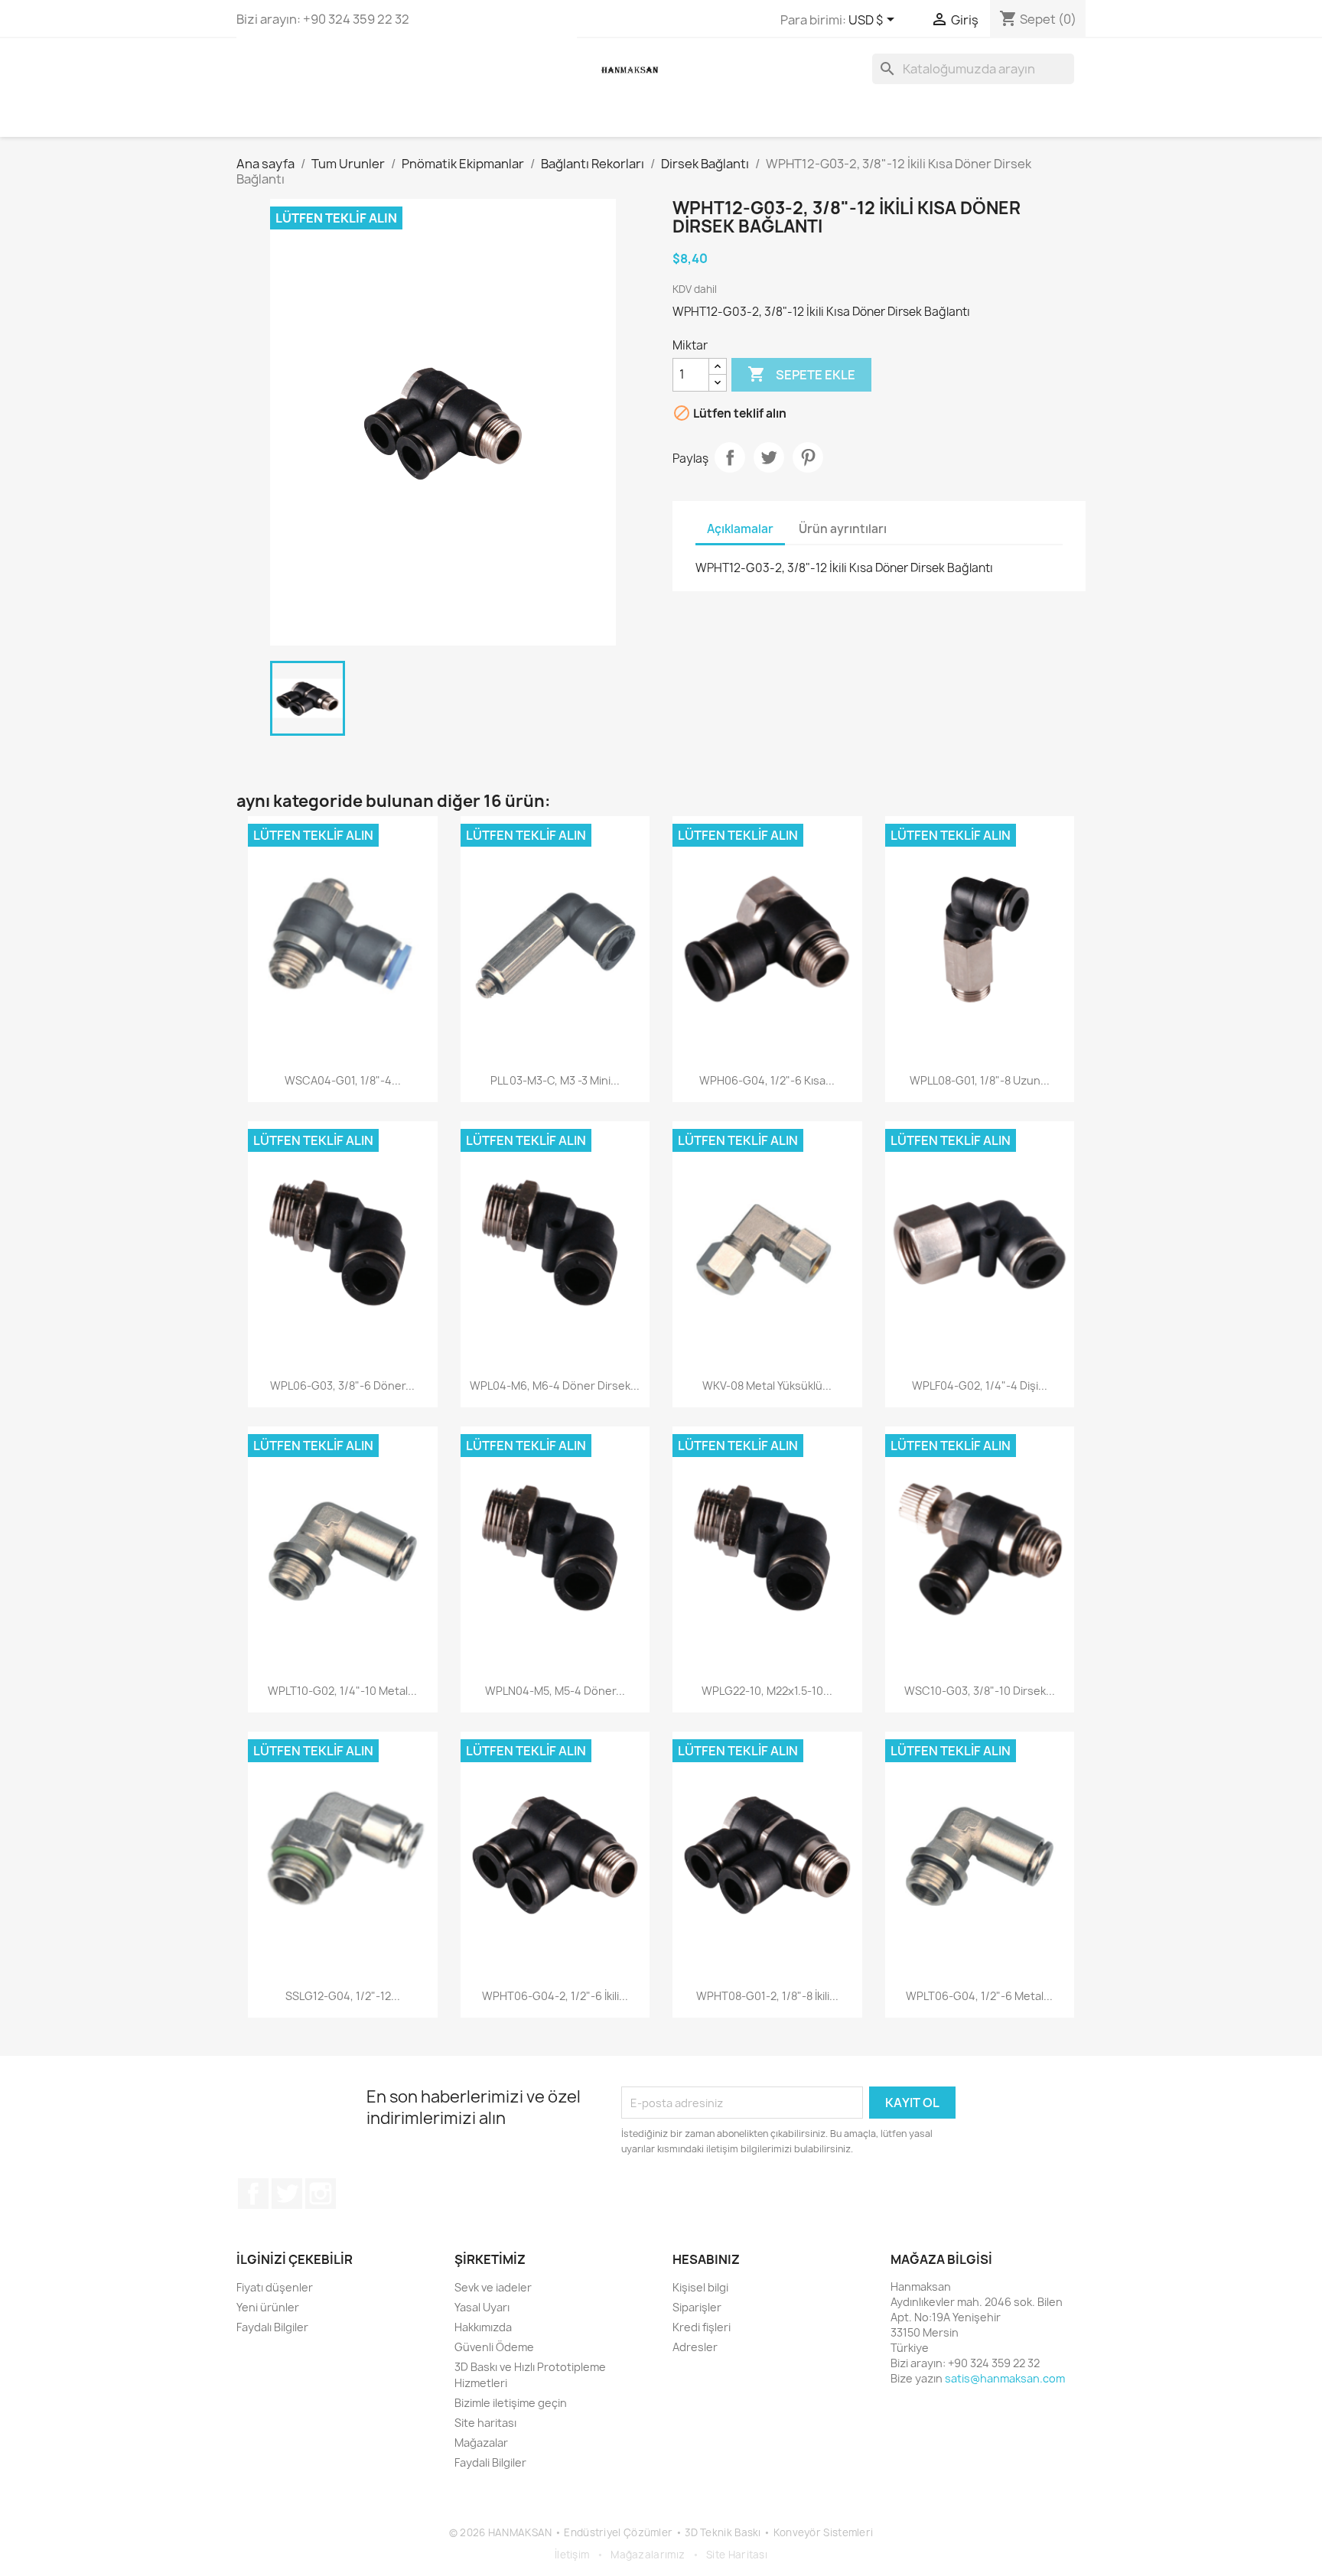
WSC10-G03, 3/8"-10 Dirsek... (980, 1691)
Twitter (287, 2194)
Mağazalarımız (648, 2555)
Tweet (769, 457)
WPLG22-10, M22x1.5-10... (767, 1691)
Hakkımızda (483, 2327)
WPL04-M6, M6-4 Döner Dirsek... (555, 1386)
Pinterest (808, 457)
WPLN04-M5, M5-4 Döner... (555, 1691)
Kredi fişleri (702, 2327)
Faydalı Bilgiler (272, 2327)
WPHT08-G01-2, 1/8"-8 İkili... (767, 1996)
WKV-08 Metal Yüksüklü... (767, 1386)
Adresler (695, 2347)
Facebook (253, 2194)
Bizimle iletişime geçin (511, 2403)
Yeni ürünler (268, 2307)
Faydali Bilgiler (490, 2462)
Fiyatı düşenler (275, 2287)
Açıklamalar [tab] (740, 529)
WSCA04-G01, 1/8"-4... (343, 1080)
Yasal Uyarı (482, 2307)
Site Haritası (737, 2555)
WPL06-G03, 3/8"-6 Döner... (342, 1386)
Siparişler (697, 2307)
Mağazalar (481, 2443)
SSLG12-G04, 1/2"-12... (343, 1996)
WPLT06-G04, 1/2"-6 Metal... (979, 1996)
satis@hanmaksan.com (1005, 2378)
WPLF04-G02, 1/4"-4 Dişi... (980, 1386)
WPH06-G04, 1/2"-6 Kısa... (767, 1080)
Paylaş (730, 457)
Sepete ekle (801, 374)
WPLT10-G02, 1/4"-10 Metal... (342, 1691)
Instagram (321, 2194)
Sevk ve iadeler (493, 2287)
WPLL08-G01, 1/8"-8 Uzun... (980, 1080)
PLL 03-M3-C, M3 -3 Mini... (555, 1080)
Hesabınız (706, 2259)
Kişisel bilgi (700, 2287)
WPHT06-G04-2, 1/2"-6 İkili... (555, 1996)
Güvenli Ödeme (494, 2347)
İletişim (572, 2555)
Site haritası (485, 2423)
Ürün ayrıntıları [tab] (843, 529)
